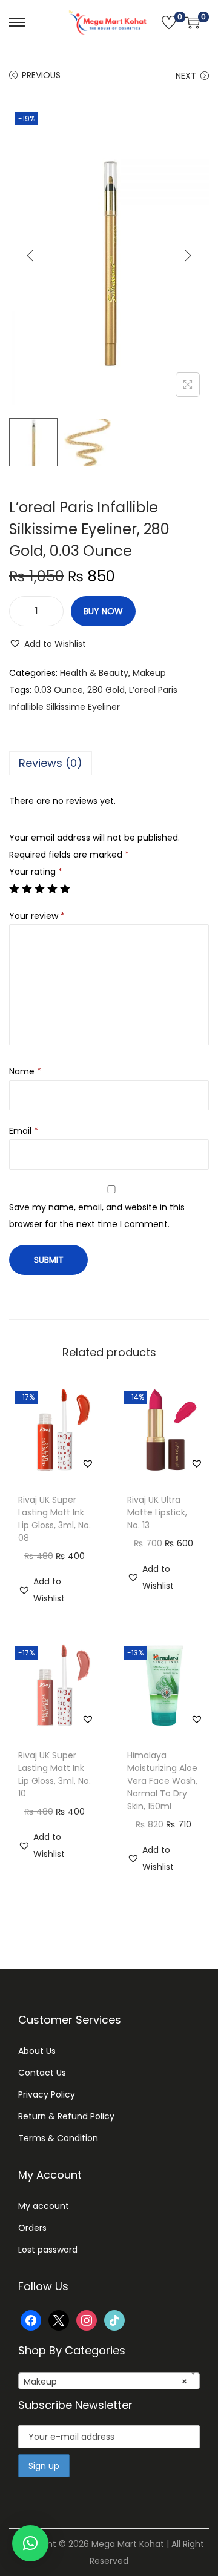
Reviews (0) (51, 763)
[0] (169, 22)
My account (44, 2206)
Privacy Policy (47, 2094)
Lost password (48, 2250)
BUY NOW (103, 611)
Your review (37, 916)
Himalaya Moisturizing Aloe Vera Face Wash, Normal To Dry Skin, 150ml (162, 1781)
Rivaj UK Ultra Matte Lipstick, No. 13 (157, 1512)
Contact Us (42, 2073)
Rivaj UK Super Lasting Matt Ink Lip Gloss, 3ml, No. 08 (54, 1519)
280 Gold (106, 690)
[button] (48, 644)
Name (25, 1071)
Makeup (149, 673)
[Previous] (30, 256)
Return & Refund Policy (66, 2116)
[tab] (109, 763)
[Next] (188, 256)
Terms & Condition (58, 2138)
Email (24, 1131)
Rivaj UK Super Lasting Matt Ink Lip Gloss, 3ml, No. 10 (54, 1774)
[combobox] (109, 2381)
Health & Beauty (94, 673)
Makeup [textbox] (105, 2382)
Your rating (36, 872)
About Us (37, 2051)
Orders (32, 2228)
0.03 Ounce (58, 690)
